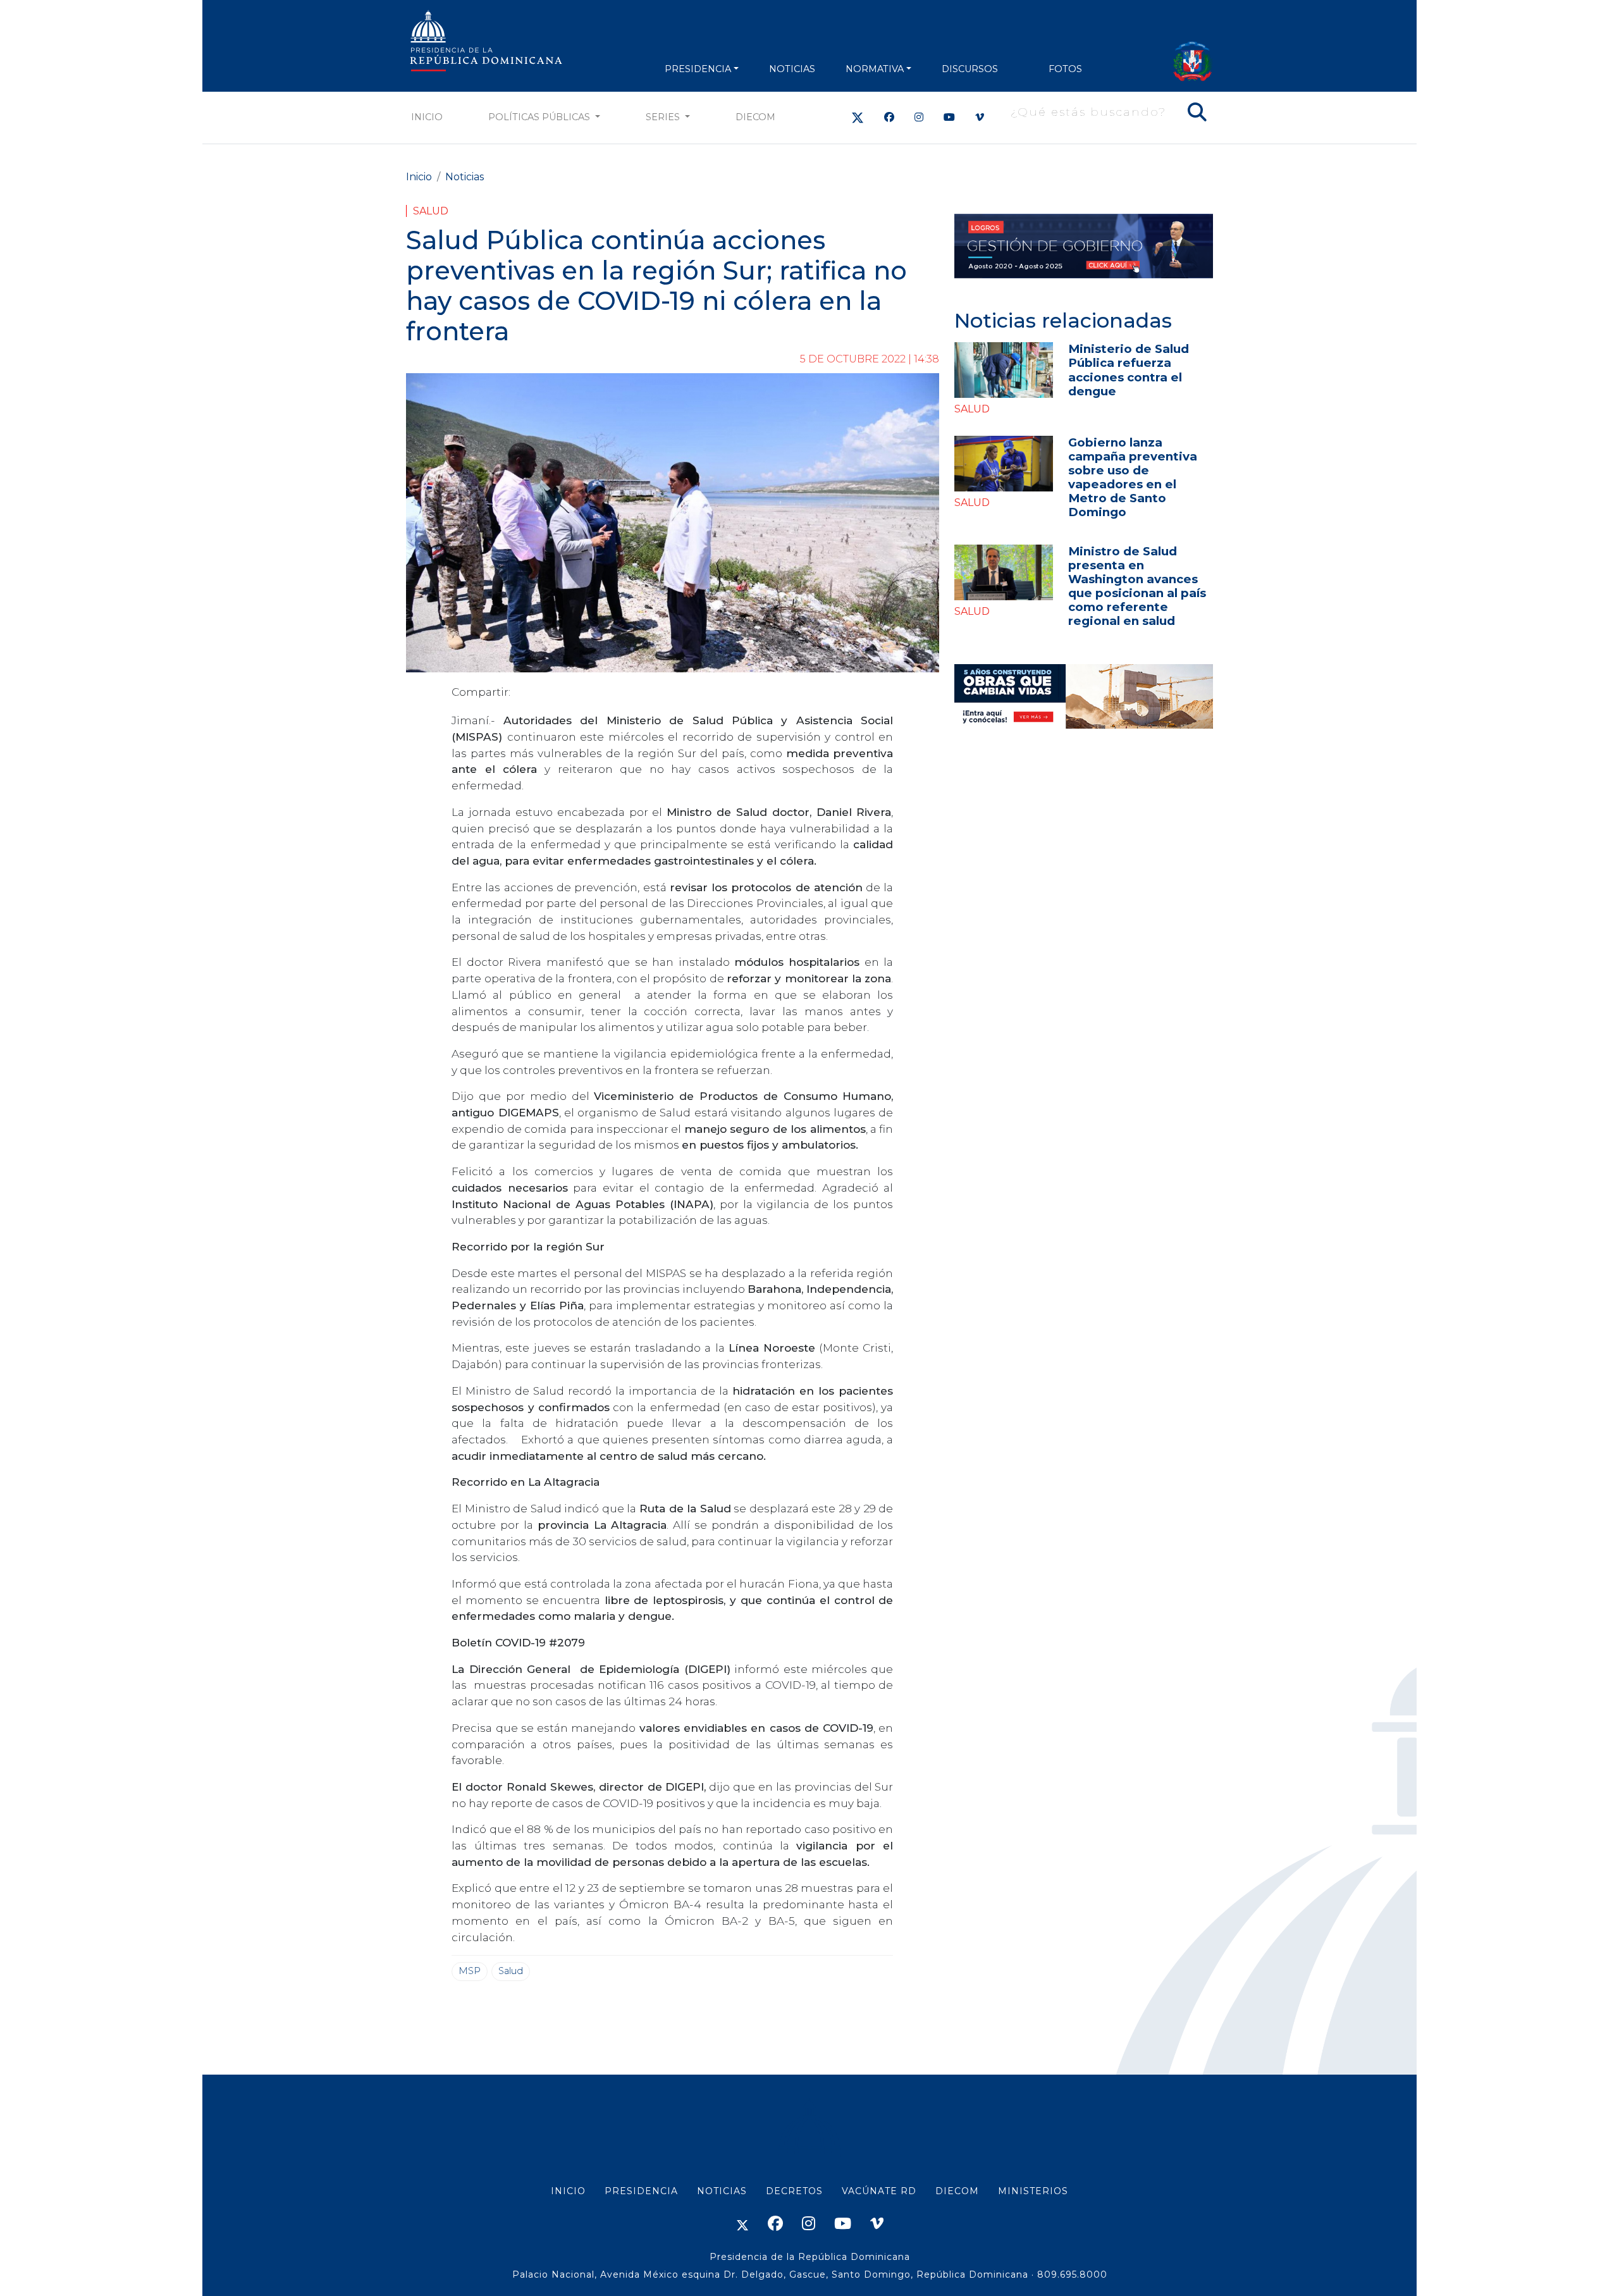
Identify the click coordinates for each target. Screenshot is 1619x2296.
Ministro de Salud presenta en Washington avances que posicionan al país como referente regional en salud (1137, 586)
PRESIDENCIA (698, 69)
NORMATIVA (875, 69)
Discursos (970, 69)
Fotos (1065, 69)
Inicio (427, 117)
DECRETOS (794, 2191)
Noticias (465, 177)
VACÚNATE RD (879, 2191)
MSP (470, 1971)
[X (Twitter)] (858, 117)
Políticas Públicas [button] (540, 117)
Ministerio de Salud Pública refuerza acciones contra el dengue (1129, 370)
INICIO (568, 2191)
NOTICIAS (792, 69)
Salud (431, 211)
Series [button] (664, 117)
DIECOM (755, 117)
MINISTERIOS (1033, 2191)
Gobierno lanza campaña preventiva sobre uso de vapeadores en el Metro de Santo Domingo (1133, 477)
